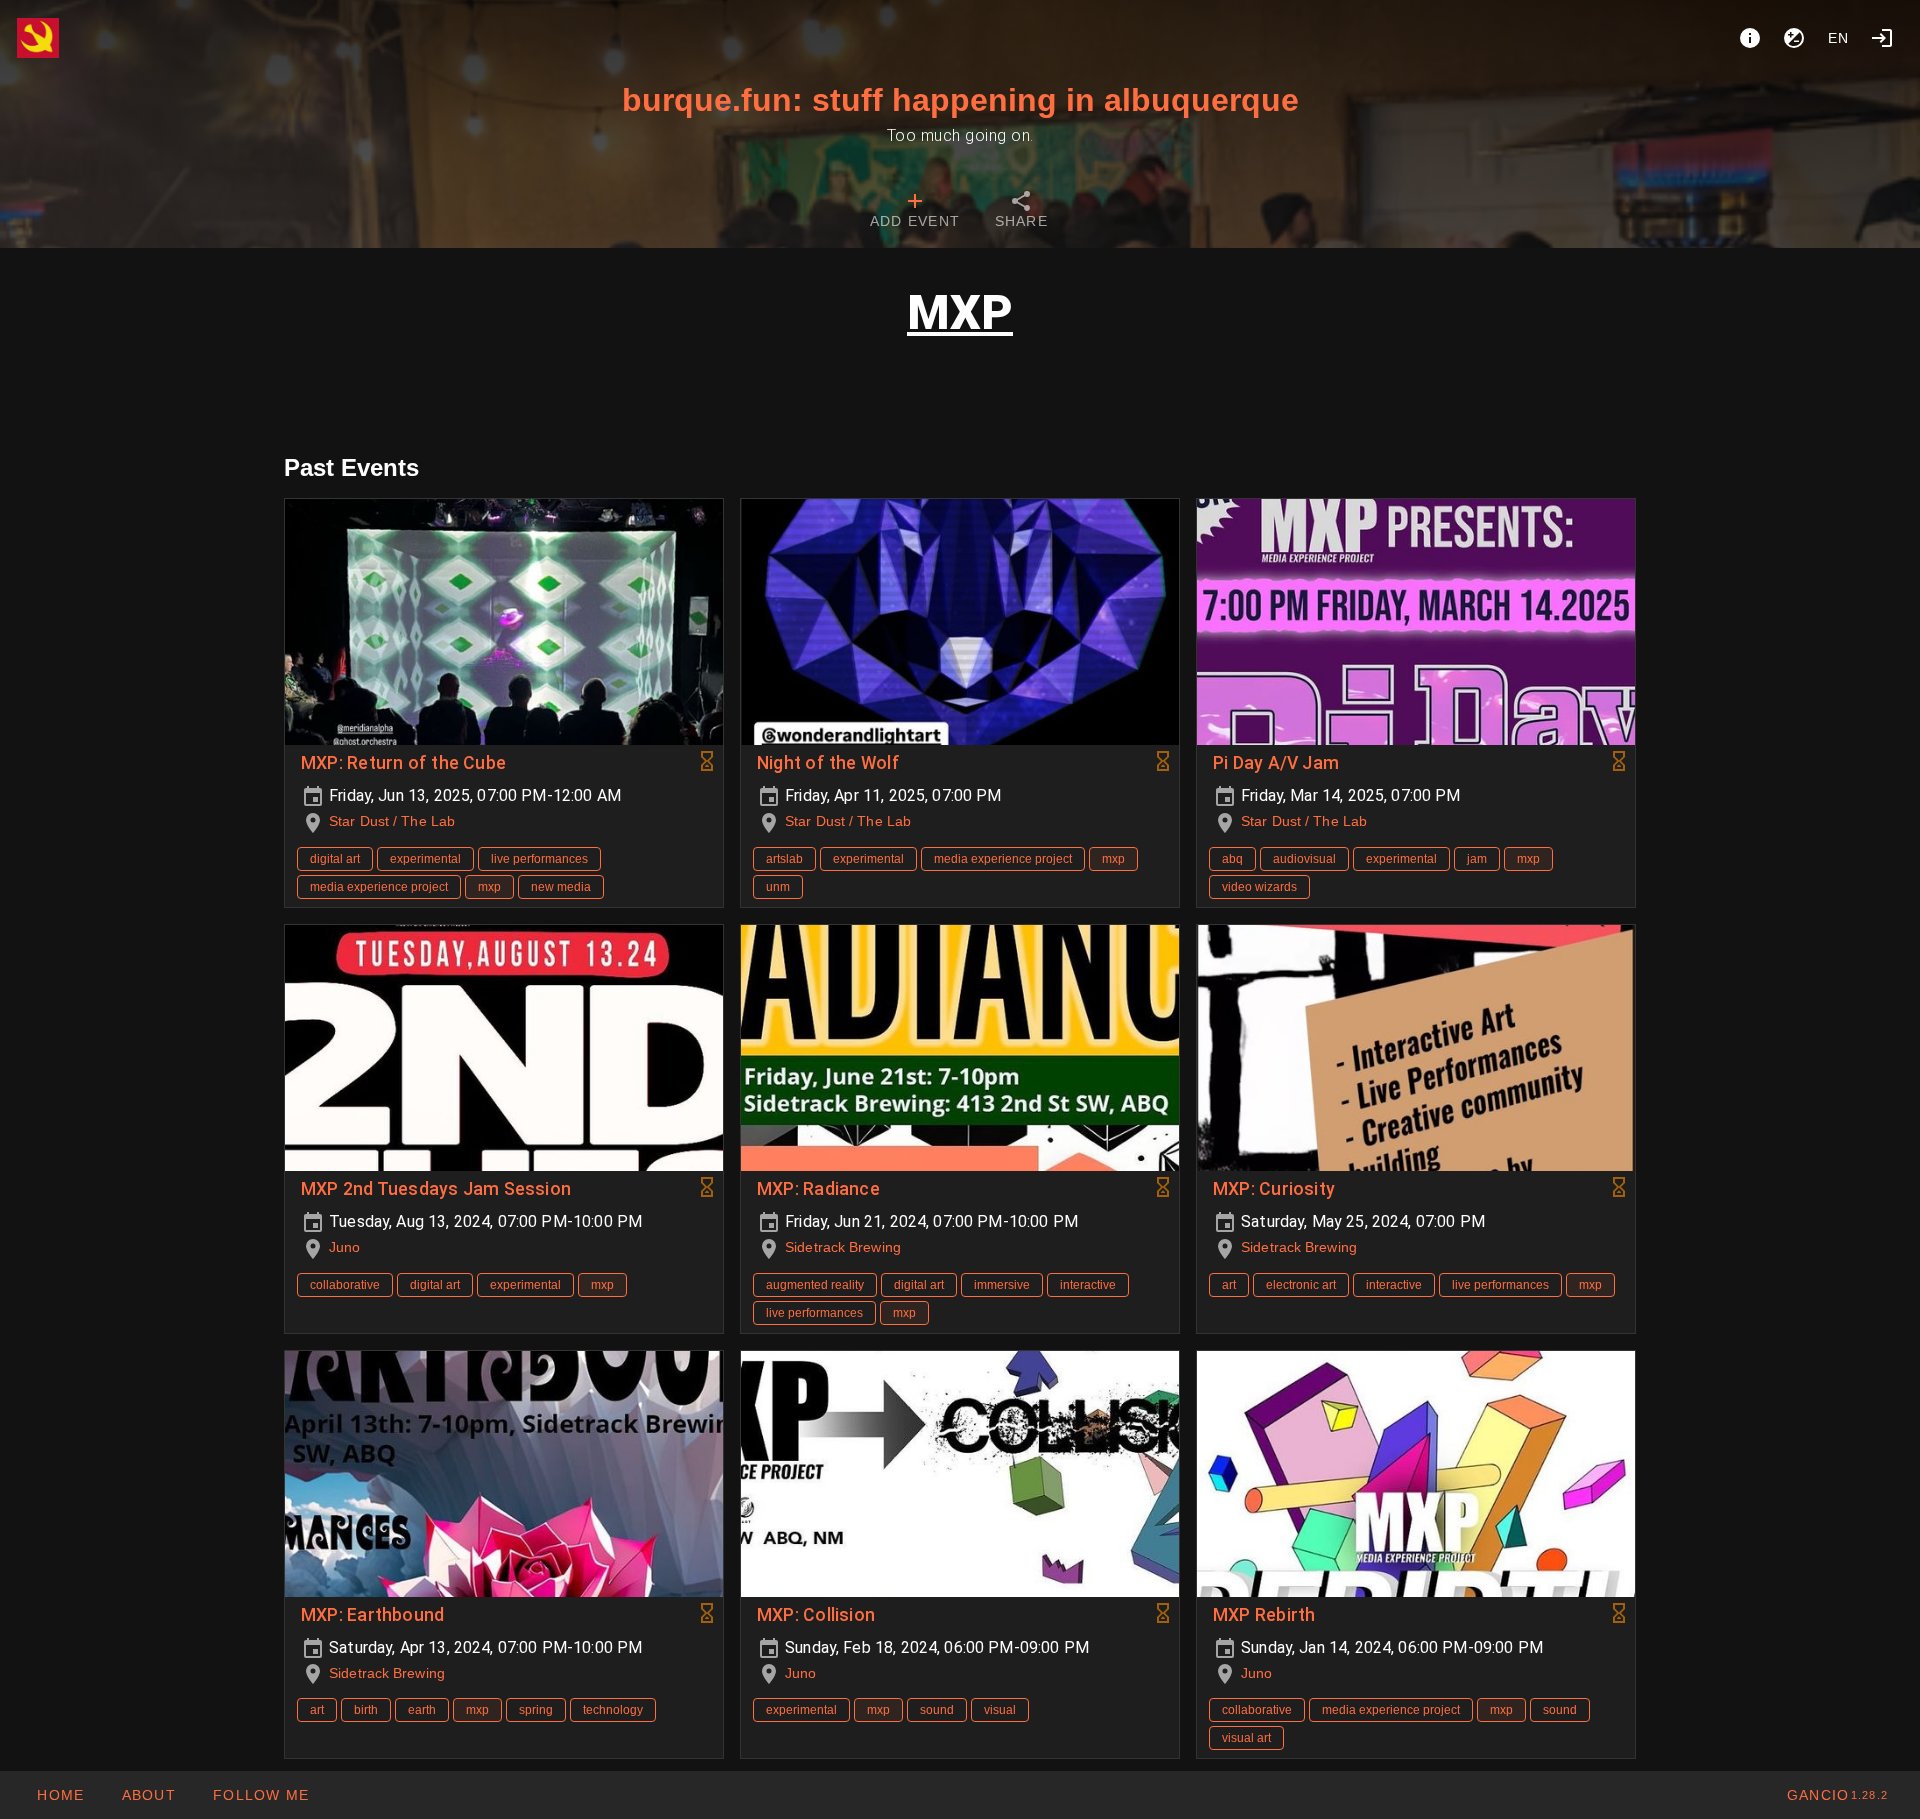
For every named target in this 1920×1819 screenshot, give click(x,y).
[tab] (915, 212)
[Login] (1882, 38)
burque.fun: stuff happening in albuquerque (960, 100)
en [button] (1839, 38)
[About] (1750, 38)
